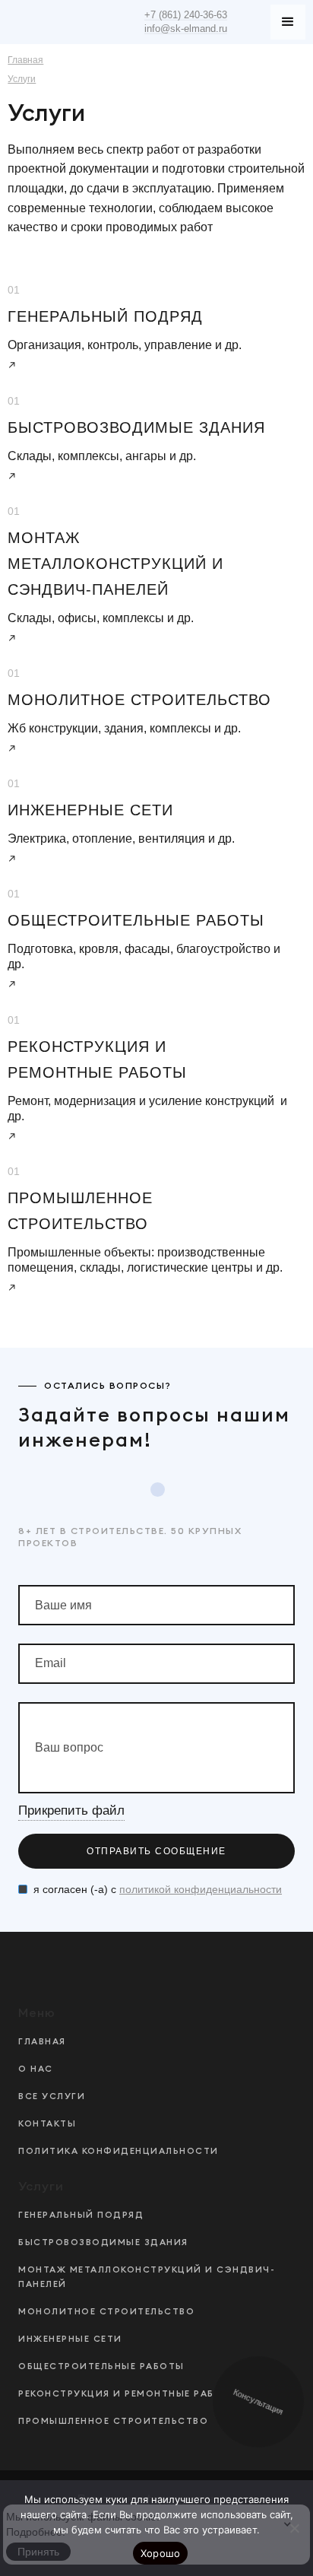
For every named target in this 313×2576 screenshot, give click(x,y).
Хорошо (161, 2553)
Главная (25, 60)
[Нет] (294, 2528)
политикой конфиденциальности (201, 1889)
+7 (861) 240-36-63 (186, 15)
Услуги (22, 79)
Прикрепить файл (71, 1811)
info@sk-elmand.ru (186, 29)
